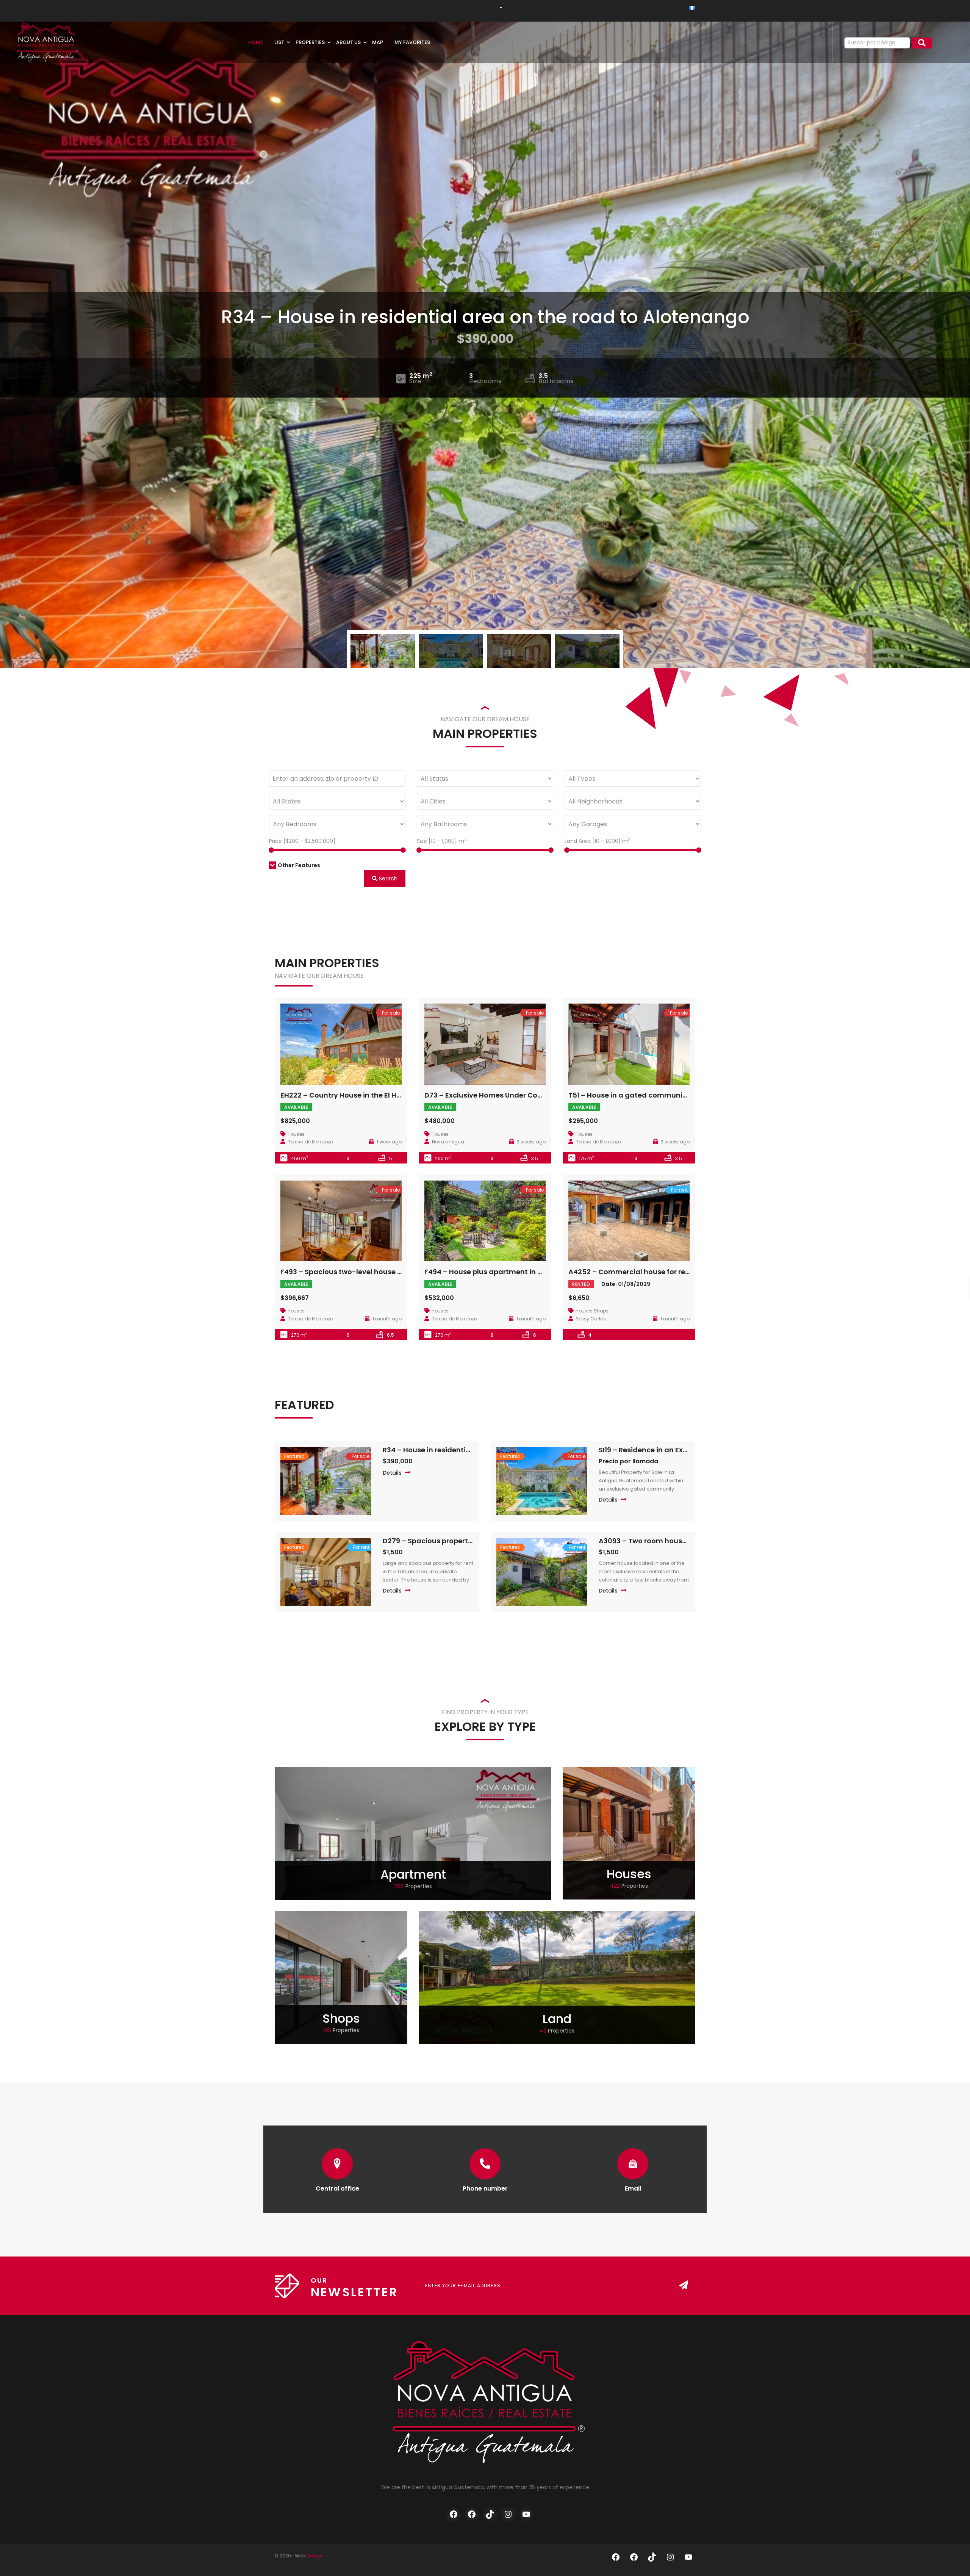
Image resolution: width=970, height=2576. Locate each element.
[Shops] (341, 1977)
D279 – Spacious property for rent (441, 1541)
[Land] (557, 1977)
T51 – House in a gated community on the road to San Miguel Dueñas (689, 1095)
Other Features (299, 865)
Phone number (485, 2188)
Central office (337, 2188)
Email (633, 2188)
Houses (629, 1874)
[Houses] (629, 1833)
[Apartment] (413, 1833)
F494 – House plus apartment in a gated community (516, 1272)
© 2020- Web (299, 2556)
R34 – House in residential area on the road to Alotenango (485, 317)
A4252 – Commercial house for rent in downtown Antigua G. (674, 1272)
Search (387, 879)
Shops (341, 2018)
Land (557, 2019)
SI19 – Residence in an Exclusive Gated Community (687, 1450)
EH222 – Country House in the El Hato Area (354, 1095)
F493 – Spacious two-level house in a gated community (378, 1272)
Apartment (413, 1874)
